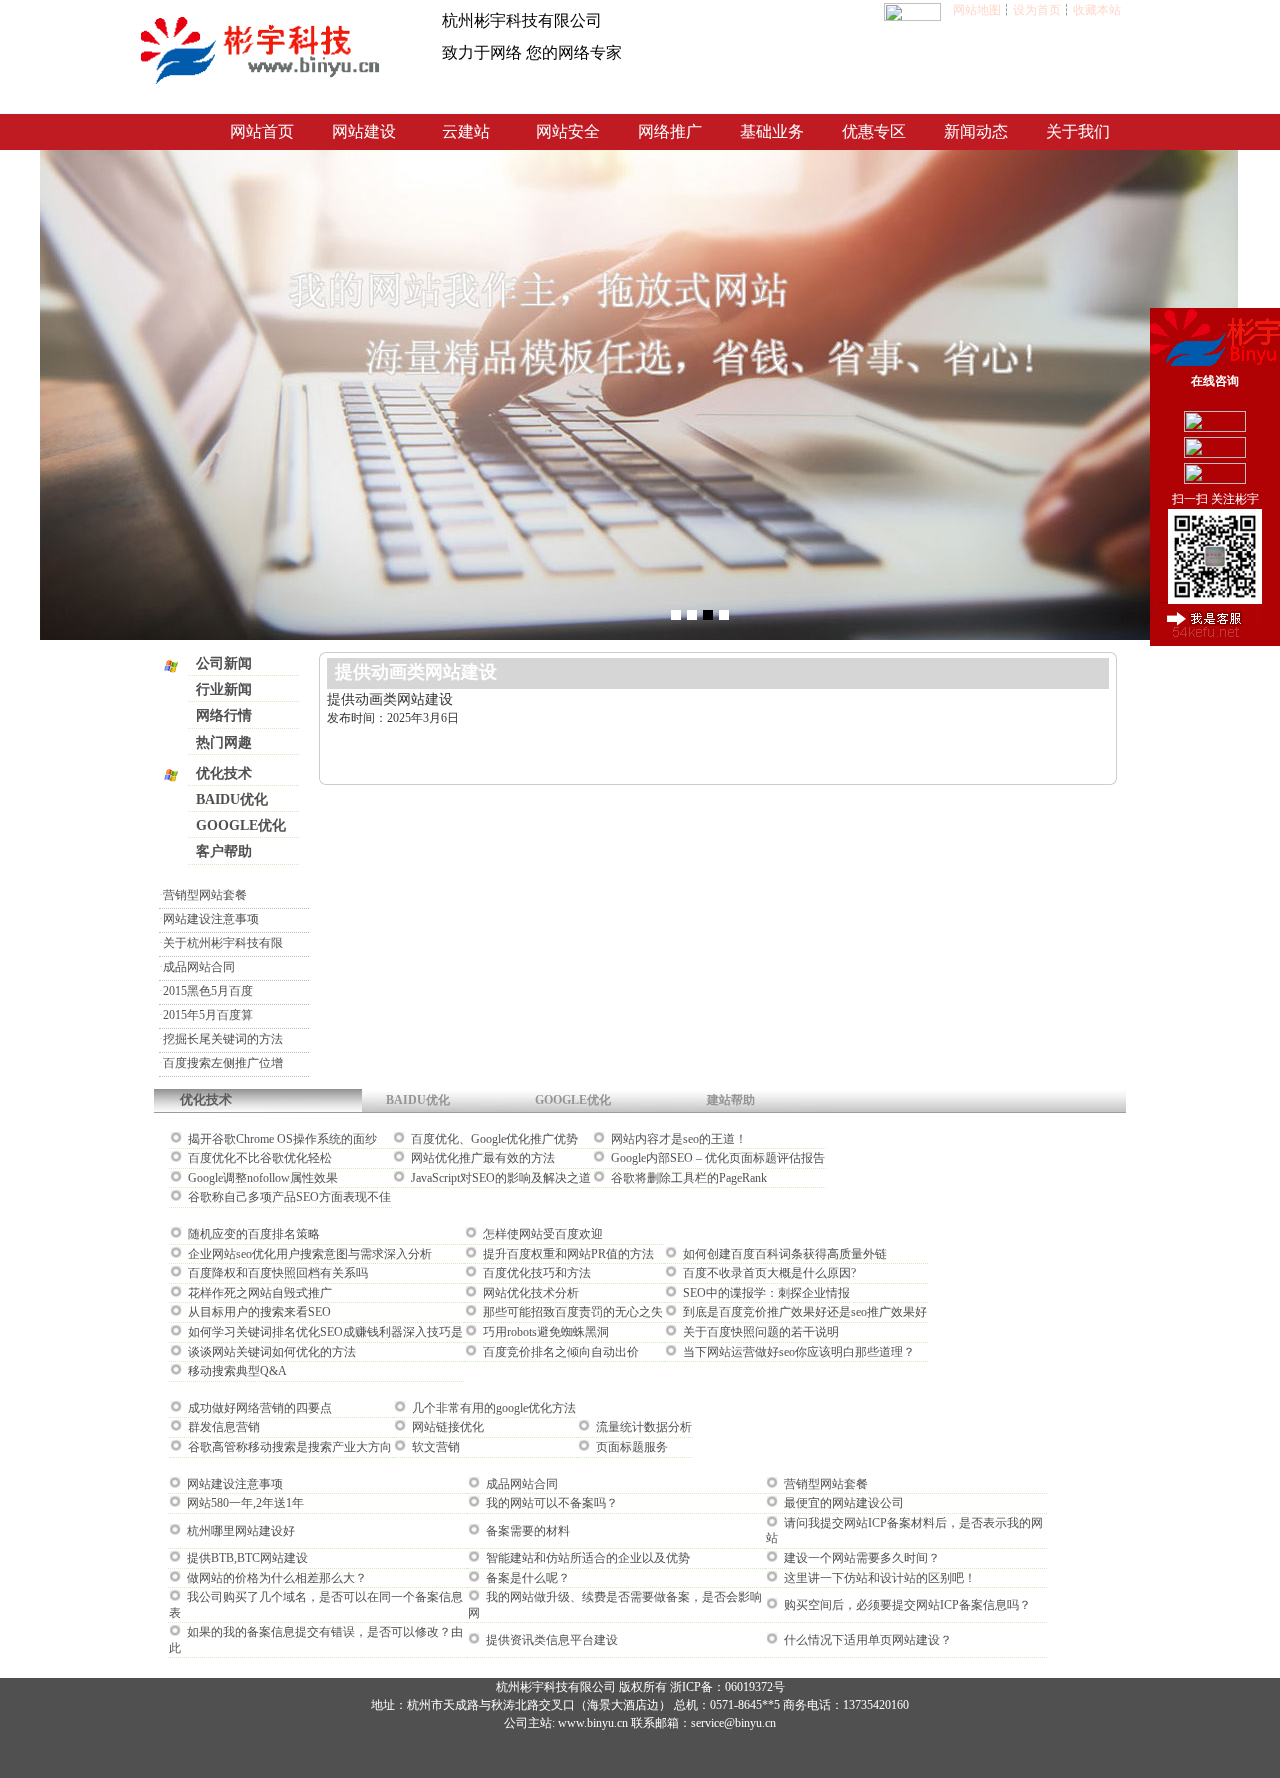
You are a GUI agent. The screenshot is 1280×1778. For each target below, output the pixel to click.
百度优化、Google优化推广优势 (493, 1139)
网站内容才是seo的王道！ (677, 1139)
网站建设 (364, 131)
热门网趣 (224, 742)
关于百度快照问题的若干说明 (759, 1332)
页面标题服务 (630, 1447)
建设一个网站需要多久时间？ (860, 1558)
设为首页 (1037, 10)
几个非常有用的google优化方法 (492, 1408)
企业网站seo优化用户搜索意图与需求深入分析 (308, 1254)
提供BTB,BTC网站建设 (246, 1558)
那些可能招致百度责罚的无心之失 (571, 1312)
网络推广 (670, 131)
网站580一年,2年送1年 (244, 1503)
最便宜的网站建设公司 (842, 1503)
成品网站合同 (199, 967)
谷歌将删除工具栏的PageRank (687, 1178)
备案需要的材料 (526, 1531)
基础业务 (772, 131)
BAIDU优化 (232, 799)
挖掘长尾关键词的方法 (223, 1039)
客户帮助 (224, 851)
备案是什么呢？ (526, 1578)
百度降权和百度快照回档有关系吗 (276, 1273)
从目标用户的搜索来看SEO (258, 1312)
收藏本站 (1097, 10)
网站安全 (568, 131)
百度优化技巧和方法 (535, 1273)
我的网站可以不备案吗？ (550, 1503)
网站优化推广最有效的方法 (481, 1158)
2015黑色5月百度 (208, 991)
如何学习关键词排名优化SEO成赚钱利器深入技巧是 (324, 1332)
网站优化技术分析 (529, 1293)
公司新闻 (224, 663)
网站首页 (262, 131)
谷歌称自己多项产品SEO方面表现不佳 (288, 1197)
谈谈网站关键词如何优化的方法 (270, 1352)
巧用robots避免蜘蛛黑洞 (544, 1332)
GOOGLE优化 (241, 825)
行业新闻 (224, 689)
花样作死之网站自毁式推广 (258, 1293)
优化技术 (224, 773)
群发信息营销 (222, 1427)
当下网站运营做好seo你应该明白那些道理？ (797, 1352)
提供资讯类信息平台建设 (550, 1640)
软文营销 (434, 1447)
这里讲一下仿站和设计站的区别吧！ (878, 1578)
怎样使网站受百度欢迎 (541, 1234)
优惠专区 (874, 131)
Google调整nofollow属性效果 (261, 1178)
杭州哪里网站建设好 (239, 1531)
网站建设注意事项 (211, 919)
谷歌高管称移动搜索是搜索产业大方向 (288, 1447)
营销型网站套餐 (205, 895)
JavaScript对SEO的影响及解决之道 (499, 1178)
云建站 (466, 131)
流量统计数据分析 (642, 1427)
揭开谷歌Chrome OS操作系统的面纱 (281, 1139)
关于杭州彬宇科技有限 (223, 943)
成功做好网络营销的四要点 (258, 1408)
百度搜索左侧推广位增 (223, 1063)
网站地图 (977, 10)
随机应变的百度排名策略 (252, 1234)
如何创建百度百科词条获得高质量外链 (783, 1254)
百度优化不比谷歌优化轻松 (258, 1158)
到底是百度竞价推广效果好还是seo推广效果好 (803, 1312)
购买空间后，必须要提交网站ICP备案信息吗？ (906, 1605)
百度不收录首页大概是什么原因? (768, 1273)
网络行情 (224, 715)
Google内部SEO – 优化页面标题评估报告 (716, 1158)
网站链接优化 (446, 1427)
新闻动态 (976, 131)
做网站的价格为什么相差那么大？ (275, 1578)
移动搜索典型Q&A (236, 1371)
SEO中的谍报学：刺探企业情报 (765, 1293)
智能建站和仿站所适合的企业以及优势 (586, 1558)
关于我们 (1078, 131)
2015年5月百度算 (208, 1015)
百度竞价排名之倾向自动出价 (559, 1352)
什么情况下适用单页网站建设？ (866, 1640)
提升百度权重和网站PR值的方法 (567, 1254)
